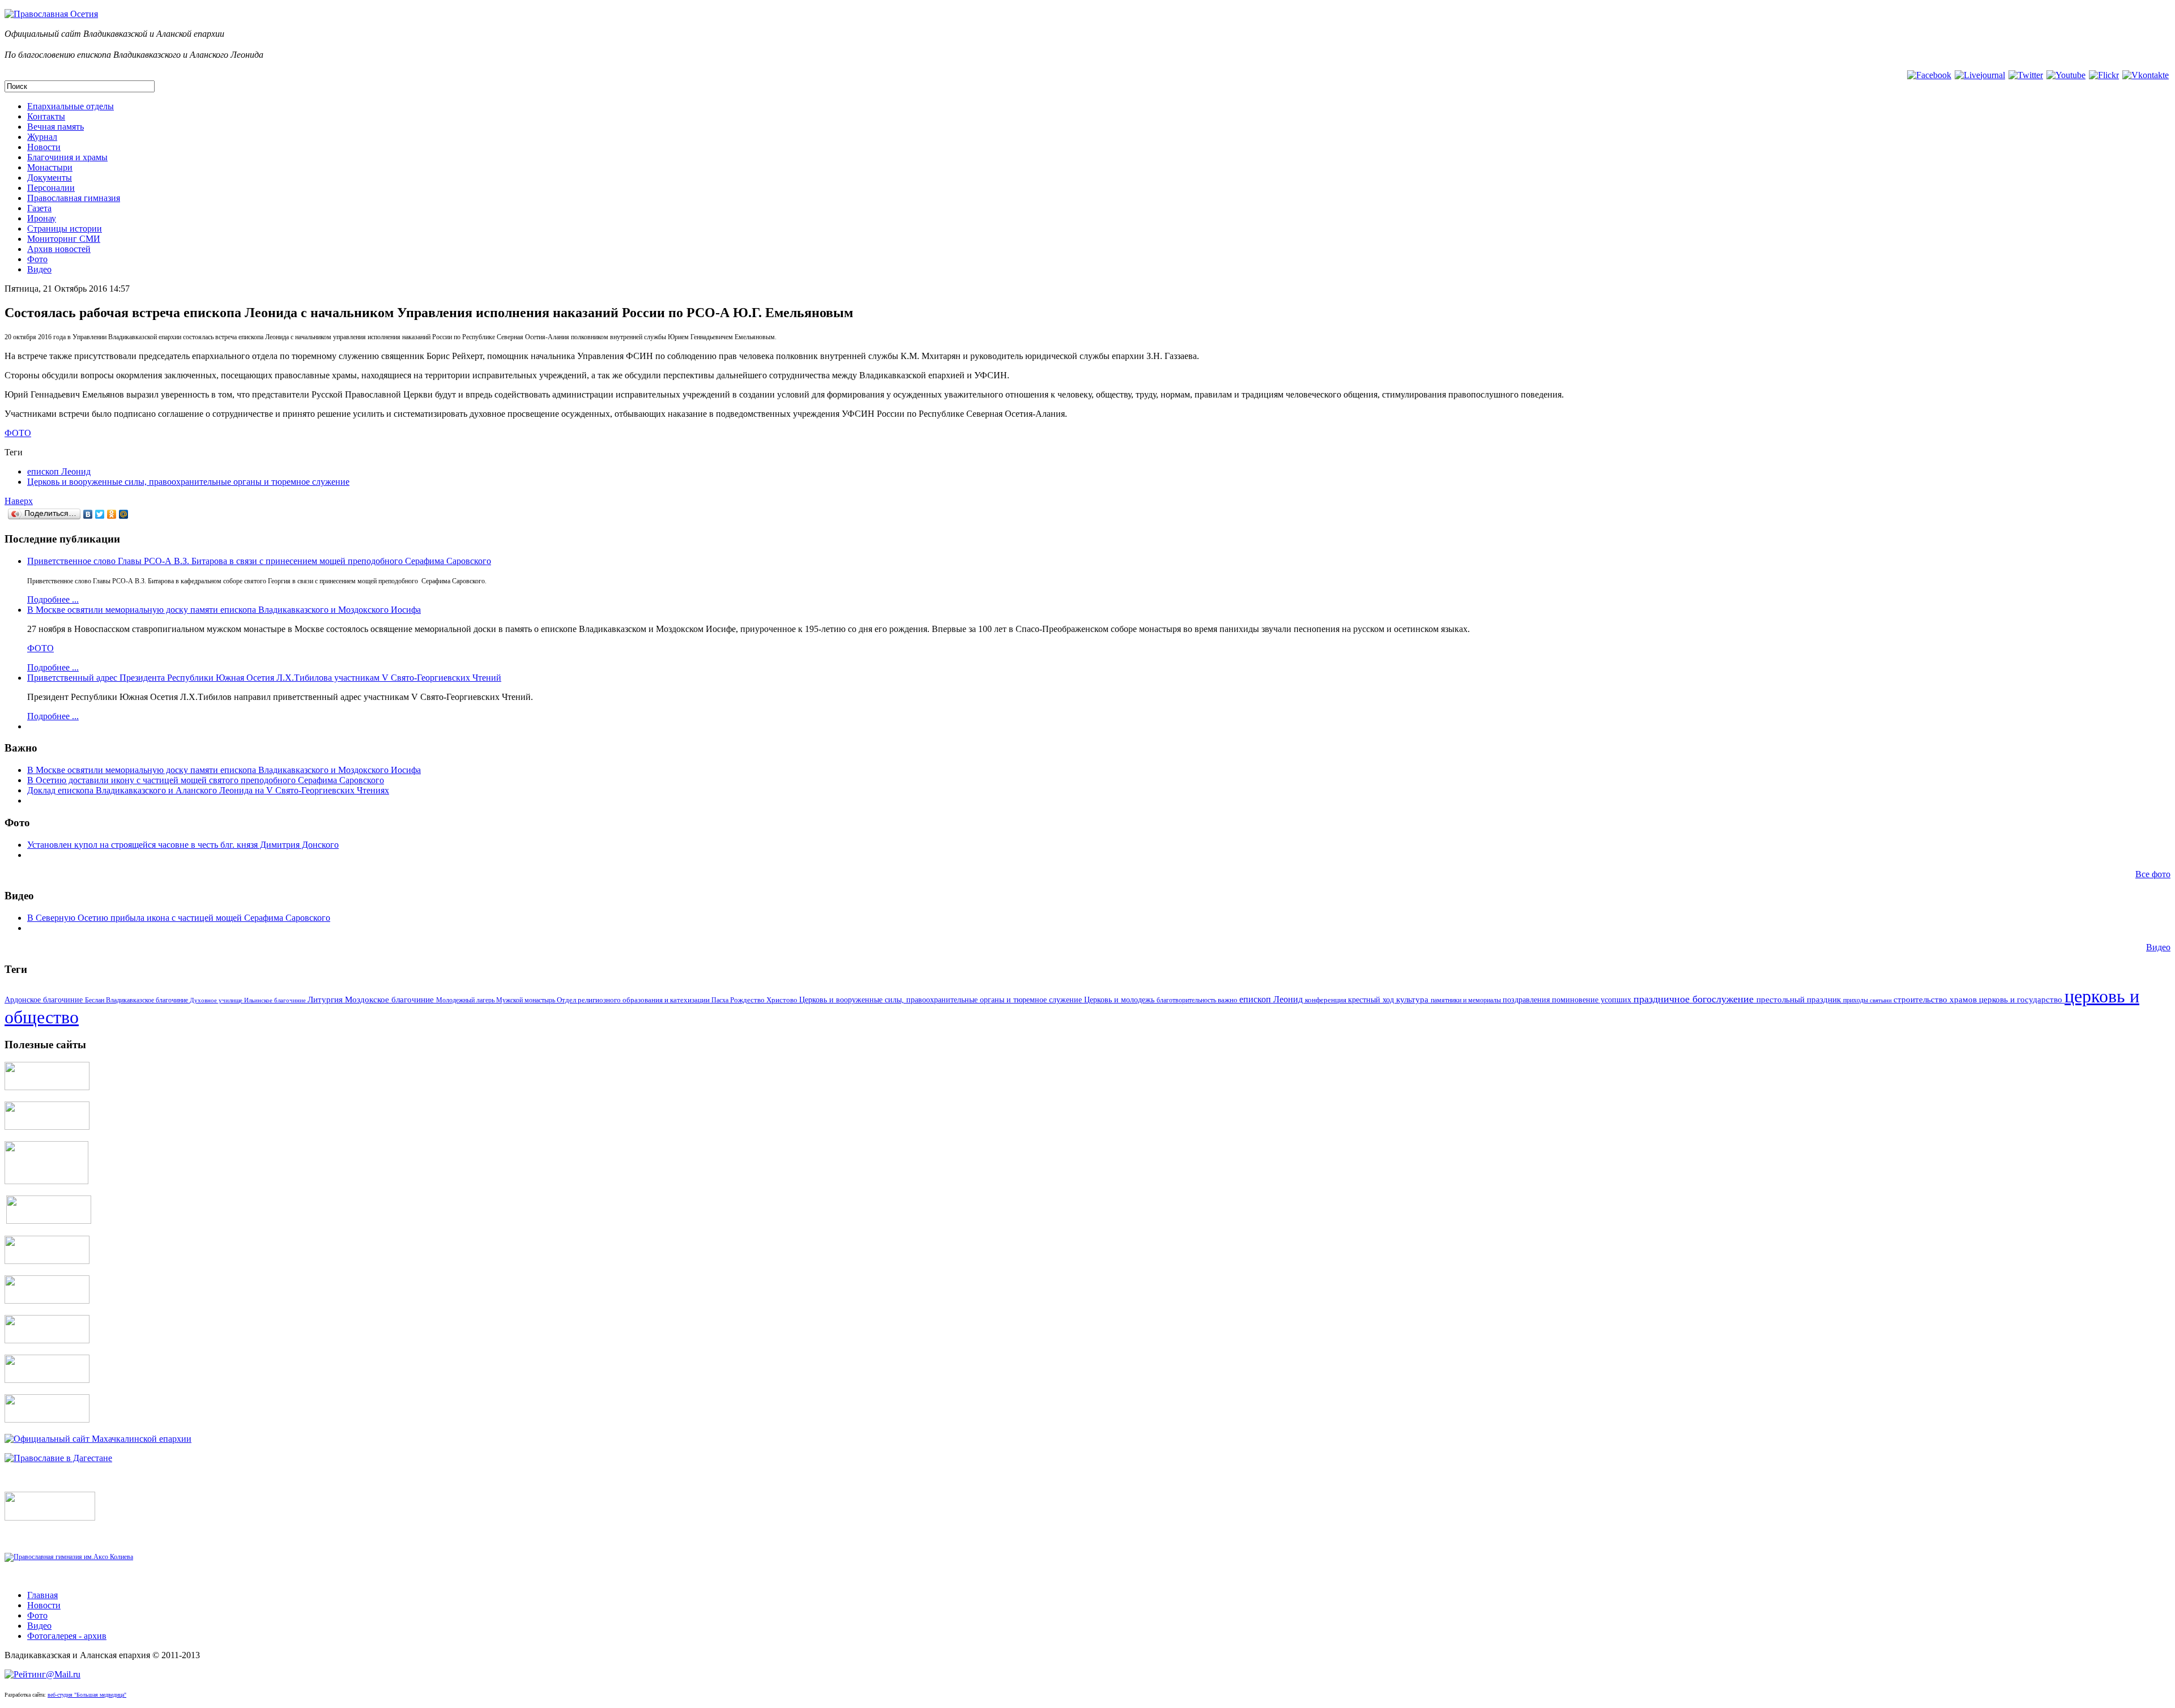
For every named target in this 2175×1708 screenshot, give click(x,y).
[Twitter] (100, 514)
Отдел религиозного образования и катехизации (634, 1000)
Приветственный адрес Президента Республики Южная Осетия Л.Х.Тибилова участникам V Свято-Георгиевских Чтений (264, 678)
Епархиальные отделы (71, 106)
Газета (39, 208)
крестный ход (1372, 1000)
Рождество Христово (765, 1000)
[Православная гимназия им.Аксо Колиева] (69, 1557)
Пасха (721, 1000)
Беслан (95, 1000)
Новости (44, 147)
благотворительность (1187, 1000)
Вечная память (56, 127)
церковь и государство (2022, 1000)
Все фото (2153, 874)
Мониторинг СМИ (64, 239)
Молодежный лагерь (466, 1000)
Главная (42, 1595)
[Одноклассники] (112, 514)
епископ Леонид (59, 471)
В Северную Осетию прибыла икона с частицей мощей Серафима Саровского (179, 918)
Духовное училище (217, 1000)
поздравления (1527, 1000)
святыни (1882, 1000)
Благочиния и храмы (67, 157)
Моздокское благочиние (391, 1000)
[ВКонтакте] (88, 514)
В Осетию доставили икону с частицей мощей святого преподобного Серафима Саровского (206, 780)
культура (1413, 1000)
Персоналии (51, 188)
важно (1229, 1000)
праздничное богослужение (1695, 999)
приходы (1856, 1000)
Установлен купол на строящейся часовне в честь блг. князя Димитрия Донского (183, 845)
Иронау (42, 218)
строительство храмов (1936, 1000)
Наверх (19, 501)
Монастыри (50, 167)
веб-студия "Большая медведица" (87, 1695)
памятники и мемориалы (1467, 1000)
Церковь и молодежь (1120, 1000)
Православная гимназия (74, 198)
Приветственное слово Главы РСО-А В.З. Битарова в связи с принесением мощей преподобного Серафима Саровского (259, 561)
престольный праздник (1800, 1000)
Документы (50, 178)
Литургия (326, 1000)
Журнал (42, 137)
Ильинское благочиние (276, 1000)
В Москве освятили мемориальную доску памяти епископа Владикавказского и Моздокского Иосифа (224, 610)
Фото (37, 259)
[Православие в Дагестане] (58, 1458)
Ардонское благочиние (45, 1000)
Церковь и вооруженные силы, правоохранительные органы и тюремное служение (188, 482)
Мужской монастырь (526, 1000)
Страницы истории (65, 229)
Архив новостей (59, 249)
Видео (39, 269)
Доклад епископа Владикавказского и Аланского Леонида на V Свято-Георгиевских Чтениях (208, 790)
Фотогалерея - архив (67, 1636)
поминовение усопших (1593, 1000)
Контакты (46, 116)
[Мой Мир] (124, 514)
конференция (1327, 1000)
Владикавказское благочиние (148, 1000)
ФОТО (18, 433)
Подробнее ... (53, 599)
